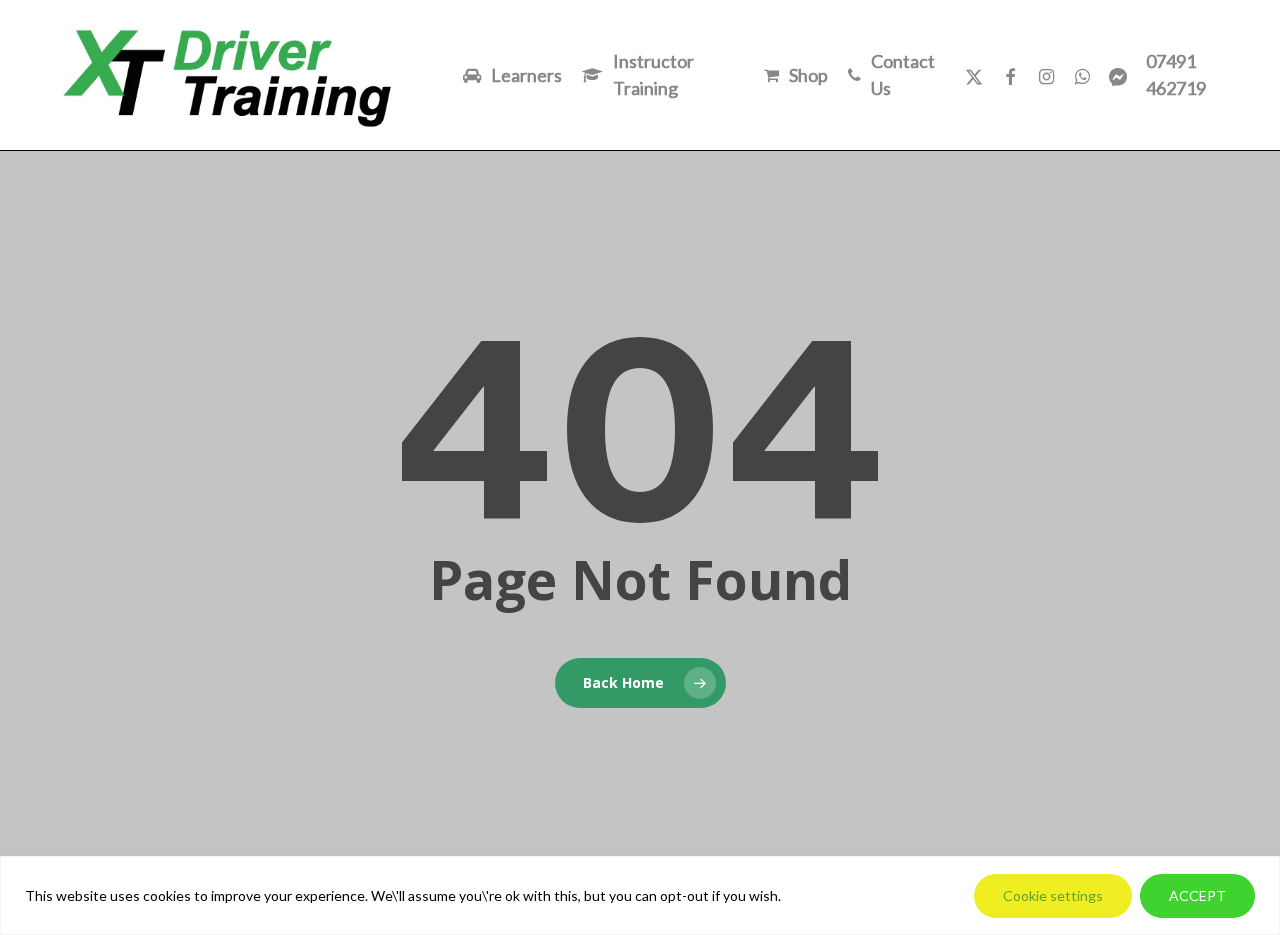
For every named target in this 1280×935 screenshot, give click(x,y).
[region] (640, 895)
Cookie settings (1053, 895)
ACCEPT (1197, 895)
